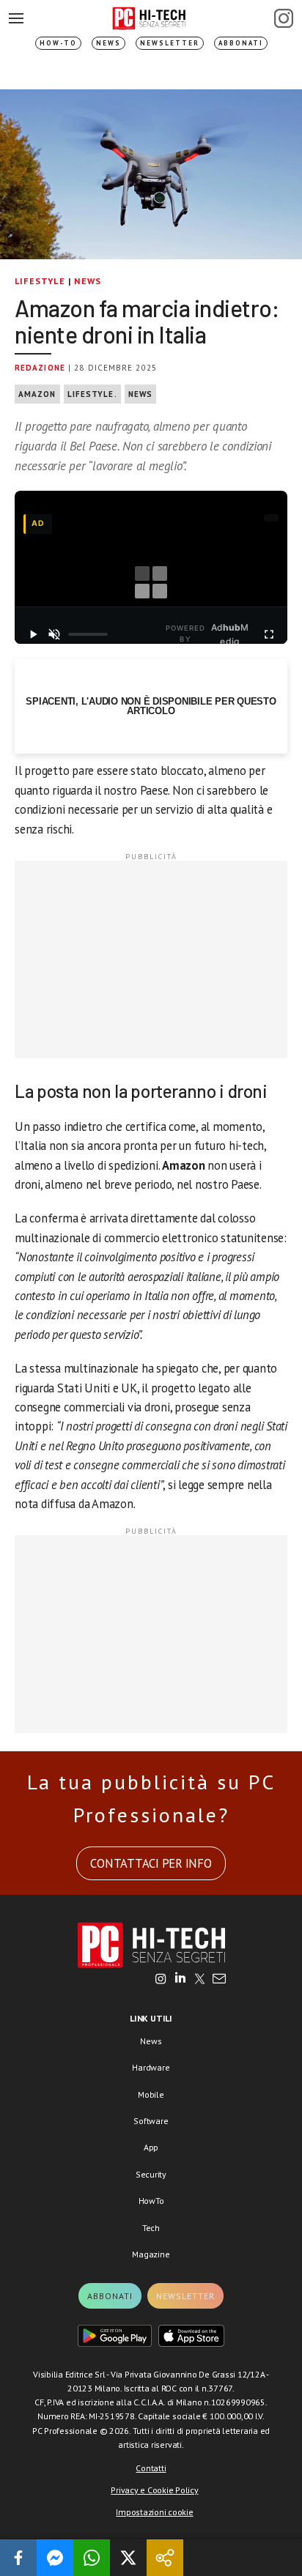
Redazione (40, 368)
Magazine (151, 2254)
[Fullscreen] (269, 634)
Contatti (151, 2468)
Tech (151, 2228)
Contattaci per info (151, 1863)
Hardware (151, 2067)
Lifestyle (40, 281)
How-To (58, 43)
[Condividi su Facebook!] (18, 2558)
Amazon (37, 394)
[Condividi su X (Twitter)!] (128, 2558)
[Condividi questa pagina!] (165, 2558)
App (151, 2147)
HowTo (151, 2201)
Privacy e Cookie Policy (154, 2490)
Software (151, 2121)
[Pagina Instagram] (284, 18)
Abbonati (241, 43)
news (140, 394)
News (108, 43)
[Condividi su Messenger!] (55, 2558)
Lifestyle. (92, 394)
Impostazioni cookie (154, 2512)
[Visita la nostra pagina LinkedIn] (180, 1980)
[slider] (88, 634)
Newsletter (170, 43)
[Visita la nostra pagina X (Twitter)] (200, 1980)
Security (151, 2174)
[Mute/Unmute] (54, 634)
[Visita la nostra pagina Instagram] (161, 1980)
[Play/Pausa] (33, 634)
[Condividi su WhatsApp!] (92, 2558)
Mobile (151, 2094)
